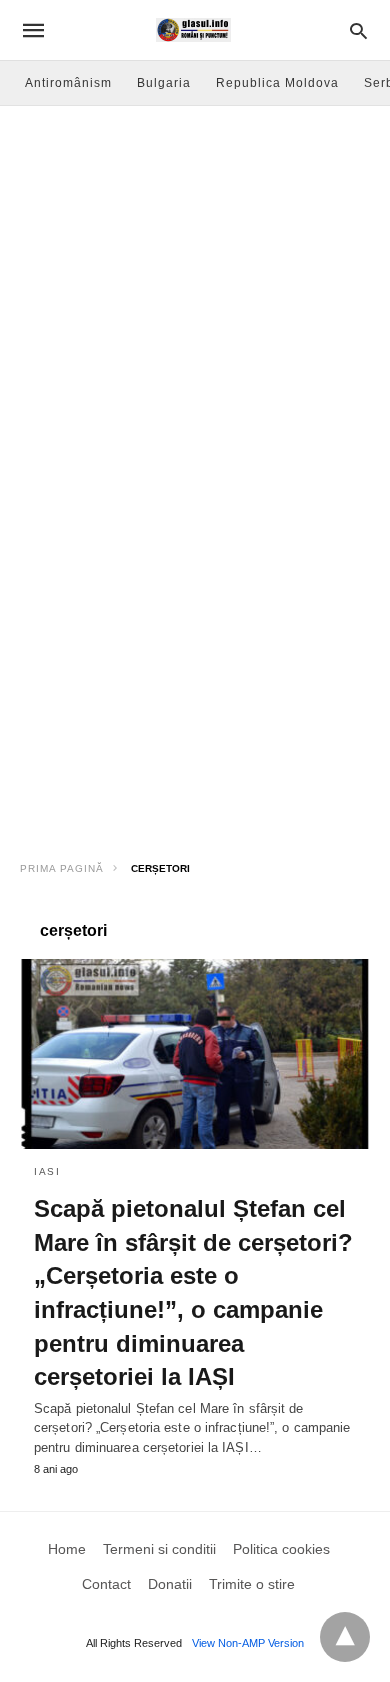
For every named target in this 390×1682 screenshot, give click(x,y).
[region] (195, 676)
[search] (358, 30)
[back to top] (345, 1637)
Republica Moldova (277, 83)
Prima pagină (62, 868)
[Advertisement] (195, 311)
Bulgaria (164, 83)
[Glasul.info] (193, 30)
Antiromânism (68, 83)
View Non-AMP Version (248, 1643)
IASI (47, 1171)
